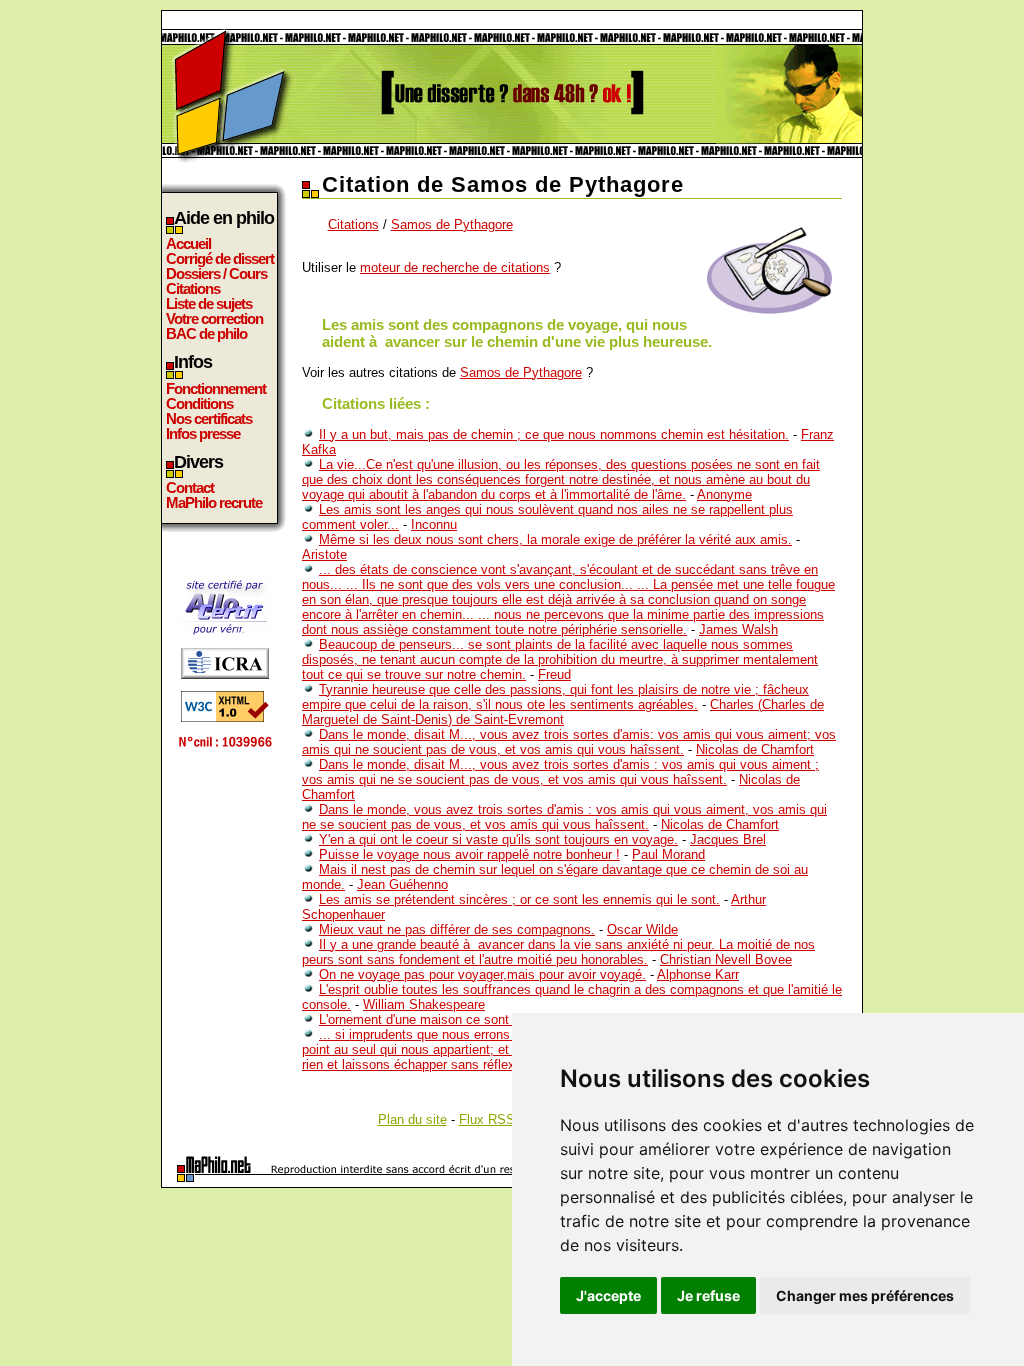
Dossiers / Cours (216, 273)
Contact (190, 487)
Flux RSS (487, 1119)
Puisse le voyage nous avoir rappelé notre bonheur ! (469, 854)
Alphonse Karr (698, 974)
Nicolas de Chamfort (755, 749)
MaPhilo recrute (214, 502)
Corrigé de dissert (220, 258)
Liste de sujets (209, 303)
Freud (554, 674)
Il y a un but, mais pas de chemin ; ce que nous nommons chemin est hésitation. (554, 434)
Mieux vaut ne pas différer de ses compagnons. (457, 929)
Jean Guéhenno (402, 884)
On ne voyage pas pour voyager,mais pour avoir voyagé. (482, 974)
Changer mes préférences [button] (865, 1295)
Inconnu (434, 524)
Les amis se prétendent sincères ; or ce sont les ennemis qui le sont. (519, 899)
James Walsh (738, 629)
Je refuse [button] (708, 1295)
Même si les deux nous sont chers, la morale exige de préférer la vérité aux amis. (555, 539)
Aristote (324, 554)
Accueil (188, 243)
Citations (193, 288)
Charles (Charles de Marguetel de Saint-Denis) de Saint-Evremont (563, 712)
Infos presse (203, 433)
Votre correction (214, 318)
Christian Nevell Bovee (726, 959)
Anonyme (724, 494)
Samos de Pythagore (452, 224)
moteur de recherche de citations (455, 267)
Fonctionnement (216, 388)
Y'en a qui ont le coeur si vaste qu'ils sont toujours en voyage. (498, 839)
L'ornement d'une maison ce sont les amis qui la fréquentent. (494, 1019)
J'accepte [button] (608, 1295)
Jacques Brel (728, 839)
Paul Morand (668, 854)
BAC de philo (206, 333)
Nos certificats (209, 418)
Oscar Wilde (642, 929)
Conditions (199, 403)
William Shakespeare (424, 1004)
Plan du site (412, 1119)
